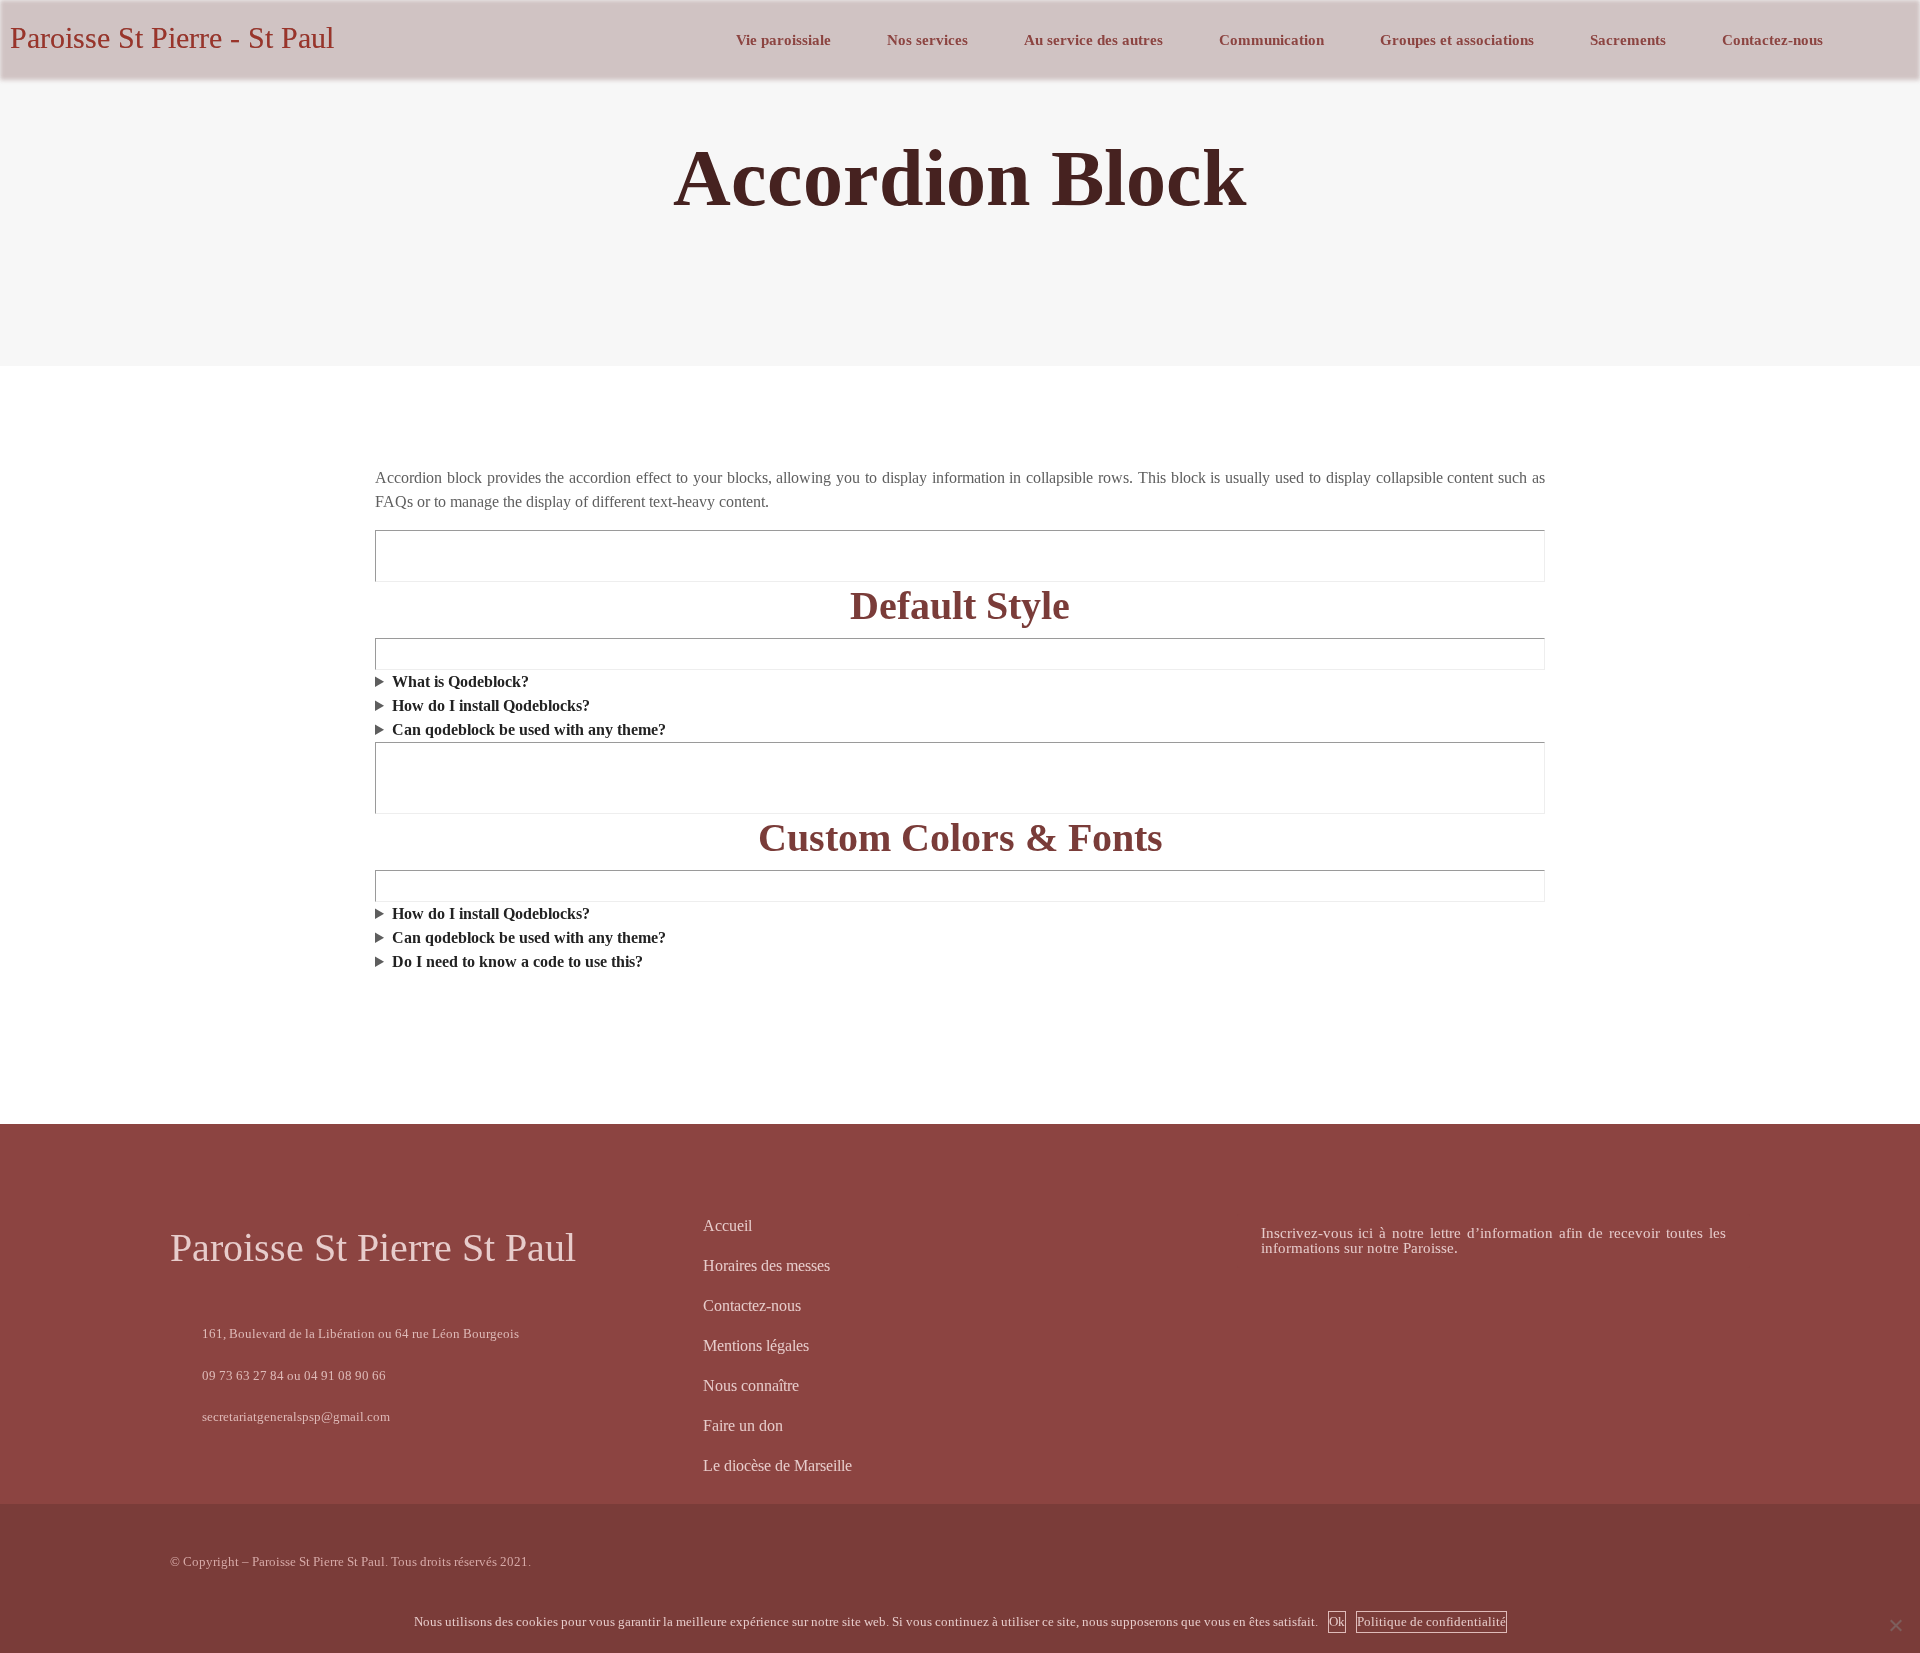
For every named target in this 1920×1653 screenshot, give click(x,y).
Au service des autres (1093, 40)
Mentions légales (756, 1345)
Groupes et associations (1457, 40)
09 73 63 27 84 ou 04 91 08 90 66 (294, 1375)
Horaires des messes (766, 1265)
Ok (1337, 1621)
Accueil (727, 1225)
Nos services (927, 40)
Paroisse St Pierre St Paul (373, 1247)
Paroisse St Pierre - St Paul (172, 37)
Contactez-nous (1772, 40)
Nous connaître (751, 1385)
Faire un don (743, 1425)
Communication (1271, 40)
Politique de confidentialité (1431, 1621)
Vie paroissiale (783, 40)
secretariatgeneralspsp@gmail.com (296, 1416)
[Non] (1895, 1625)
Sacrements (1628, 40)
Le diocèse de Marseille (777, 1465)
